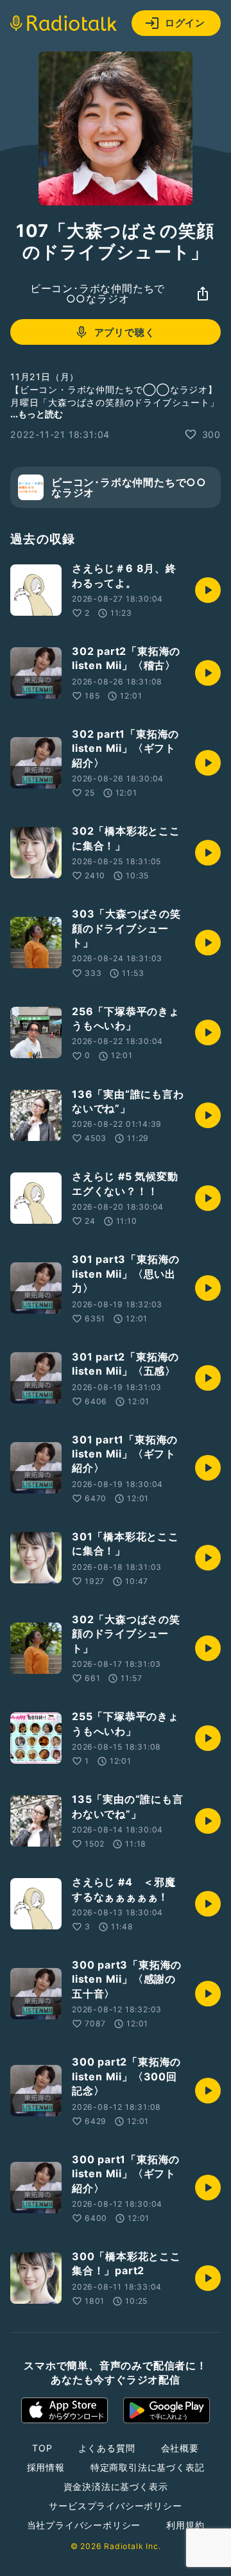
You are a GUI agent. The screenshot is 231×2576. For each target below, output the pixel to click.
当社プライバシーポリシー (84, 2525)
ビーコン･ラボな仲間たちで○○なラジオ (98, 293)
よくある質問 (107, 2448)
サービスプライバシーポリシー (115, 2506)
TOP (42, 2448)
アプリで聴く (125, 332)
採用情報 (46, 2467)
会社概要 (180, 2448)
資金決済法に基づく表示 (116, 2486)
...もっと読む (37, 414)
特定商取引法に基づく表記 (148, 2467)
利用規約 (185, 2525)
